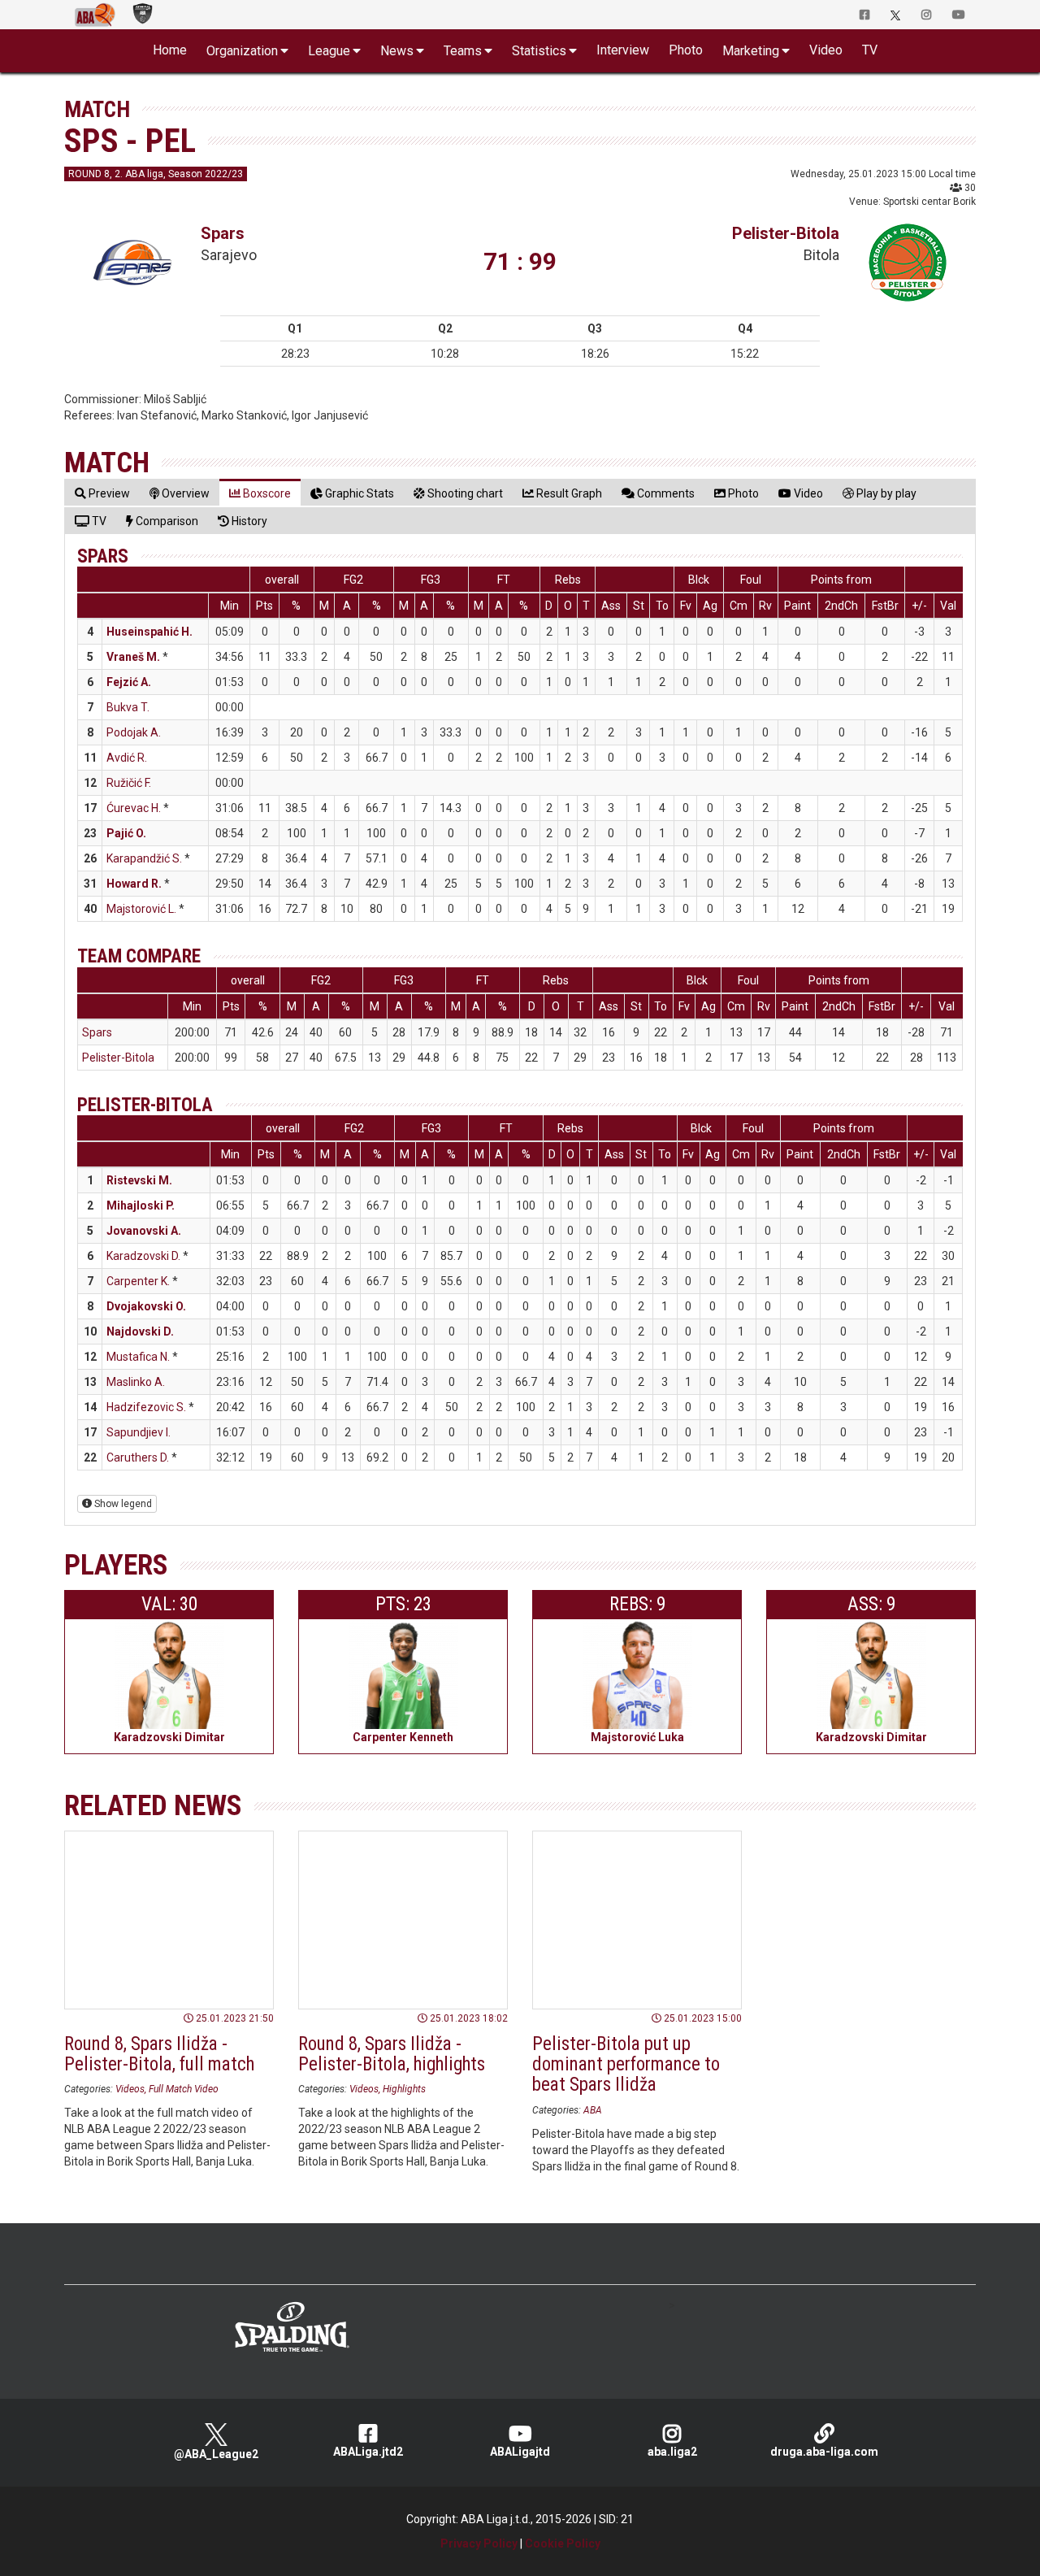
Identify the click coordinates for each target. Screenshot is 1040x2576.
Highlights (404, 2089)
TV (870, 50)
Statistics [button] (539, 51)
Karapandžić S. (144, 858)
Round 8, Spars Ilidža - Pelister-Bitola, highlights (392, 2054)
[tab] (102, 493)
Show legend (122, 1504)
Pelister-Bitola (786, 233)
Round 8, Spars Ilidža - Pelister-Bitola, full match (159, 2054)
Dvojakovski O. (146, 1306)
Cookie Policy (563, 2543)
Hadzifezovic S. (146, 1407)
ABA (593, 2110)
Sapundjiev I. (139, 1432)
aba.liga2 (672, 2452)
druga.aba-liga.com (824, 2452)
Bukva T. (128, 707)
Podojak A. (134, 732)
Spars (223, 233)
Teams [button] (463, 51)
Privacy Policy (479, 2543)
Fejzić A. (129, 682)
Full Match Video (184, 2089)
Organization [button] (242, 51)
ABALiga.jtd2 (368, 2452)
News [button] (397, 51)
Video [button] (826, 50)
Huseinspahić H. (149, 632)
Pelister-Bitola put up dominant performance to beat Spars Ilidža (626, 2065)
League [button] (329, 51)
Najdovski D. (140, 1331)
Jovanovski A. (144, 1231)
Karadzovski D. (143, 1256)
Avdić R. (127, 758)
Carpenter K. (138, 1281)
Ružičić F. (129, 783)
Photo (686, 50)
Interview (623, 50)
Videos (130, 2089)
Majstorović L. (141, 909)
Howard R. (134, 884)
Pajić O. (126, 833)
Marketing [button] (751, 51)
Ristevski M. (139, 1180)
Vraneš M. (133, 657)
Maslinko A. (136, 1382)
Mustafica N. (138, 1357)
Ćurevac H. (134, 808)
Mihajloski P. (141, 1205)
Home (170, 50)
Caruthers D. (138, 1457)
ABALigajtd (520, 2452)
